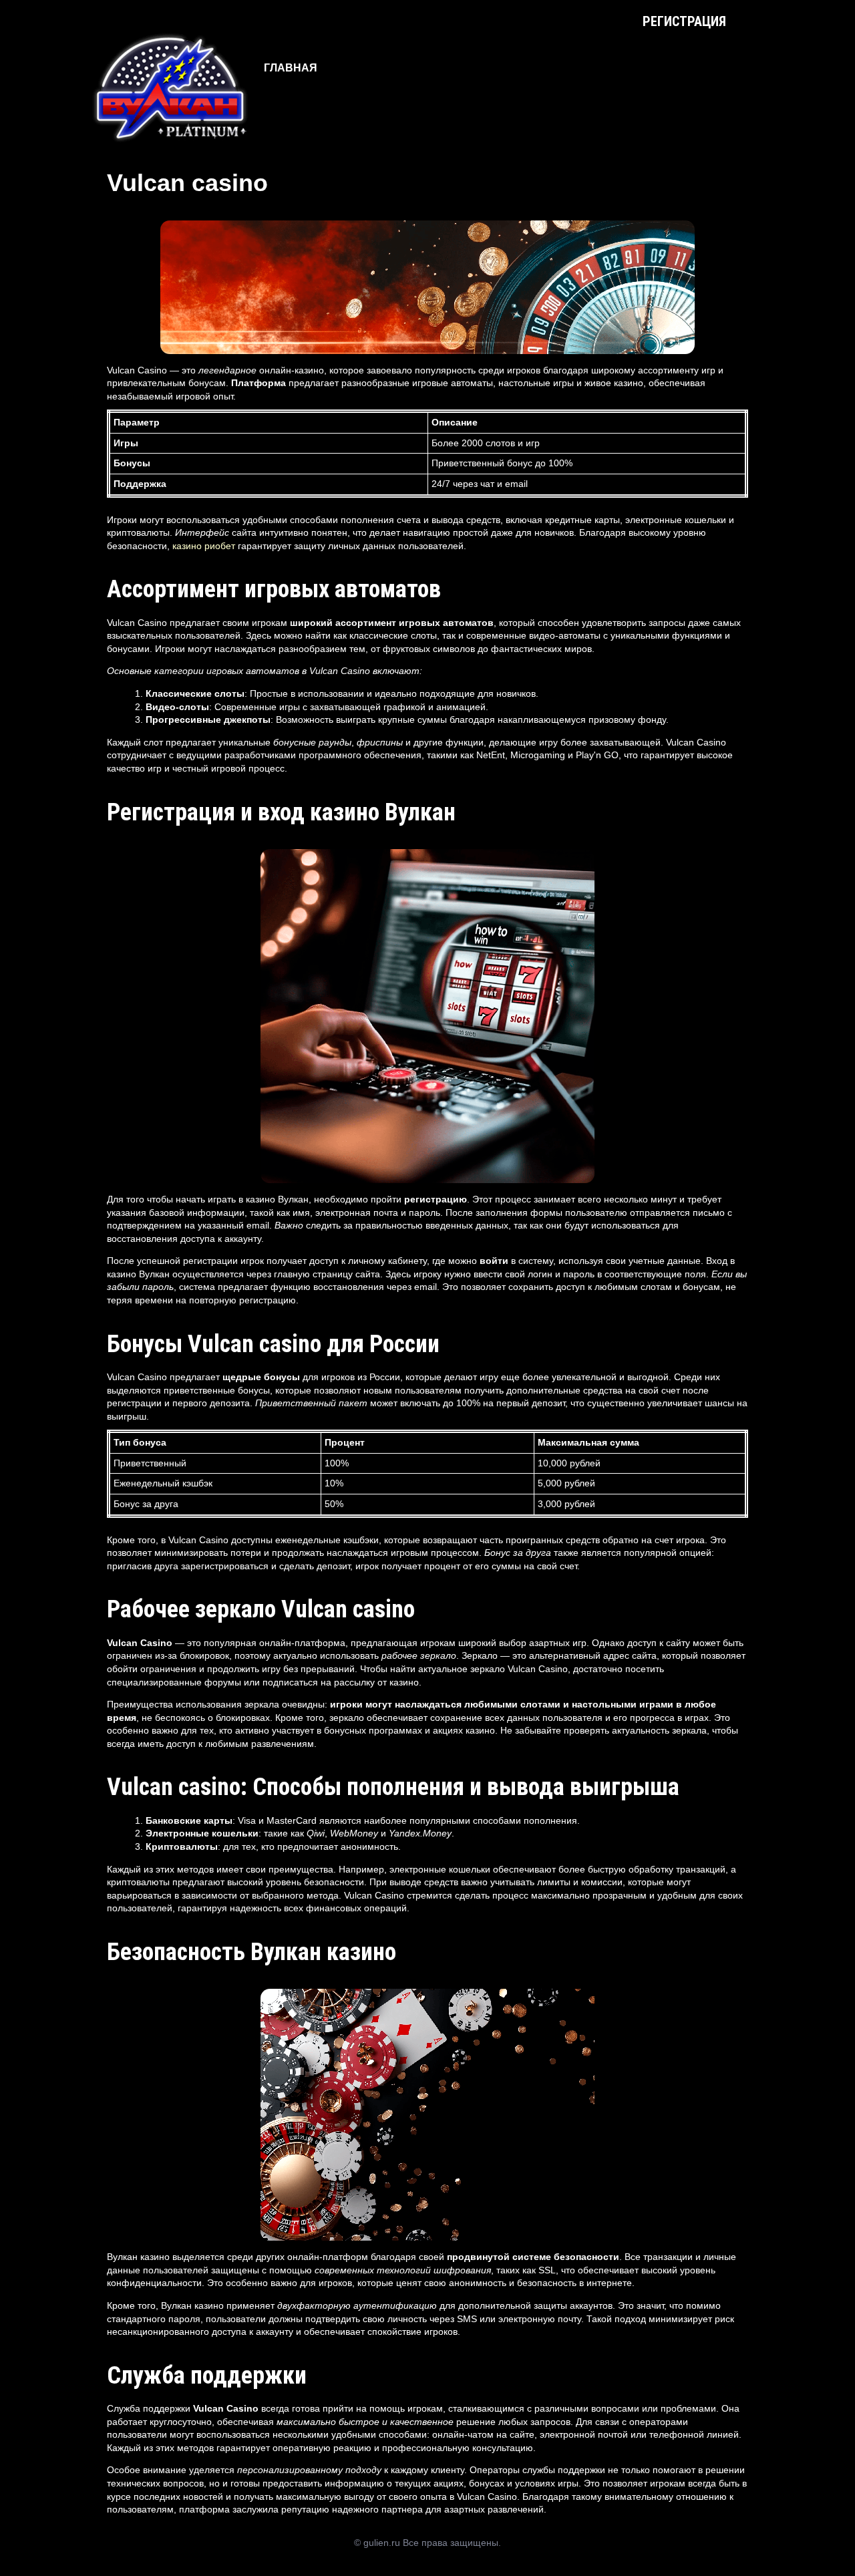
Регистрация (684, 21)
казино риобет (204, 546)
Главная (291, 68)
